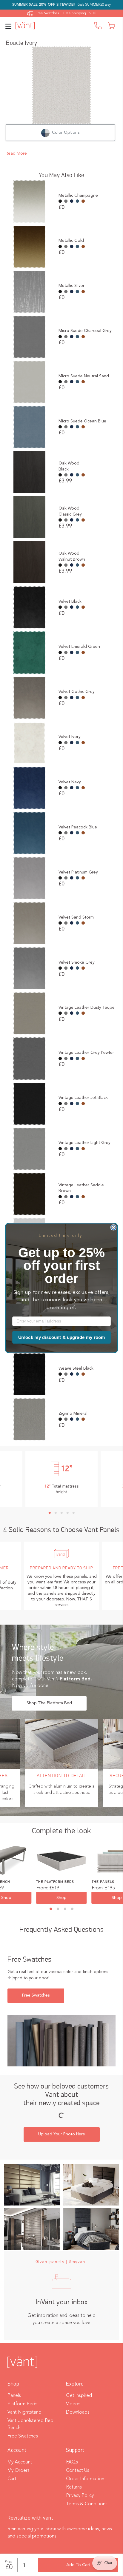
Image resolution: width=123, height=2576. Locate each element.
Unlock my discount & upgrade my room (62, 1337)
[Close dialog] (114, 1227)
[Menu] (10, 26)
